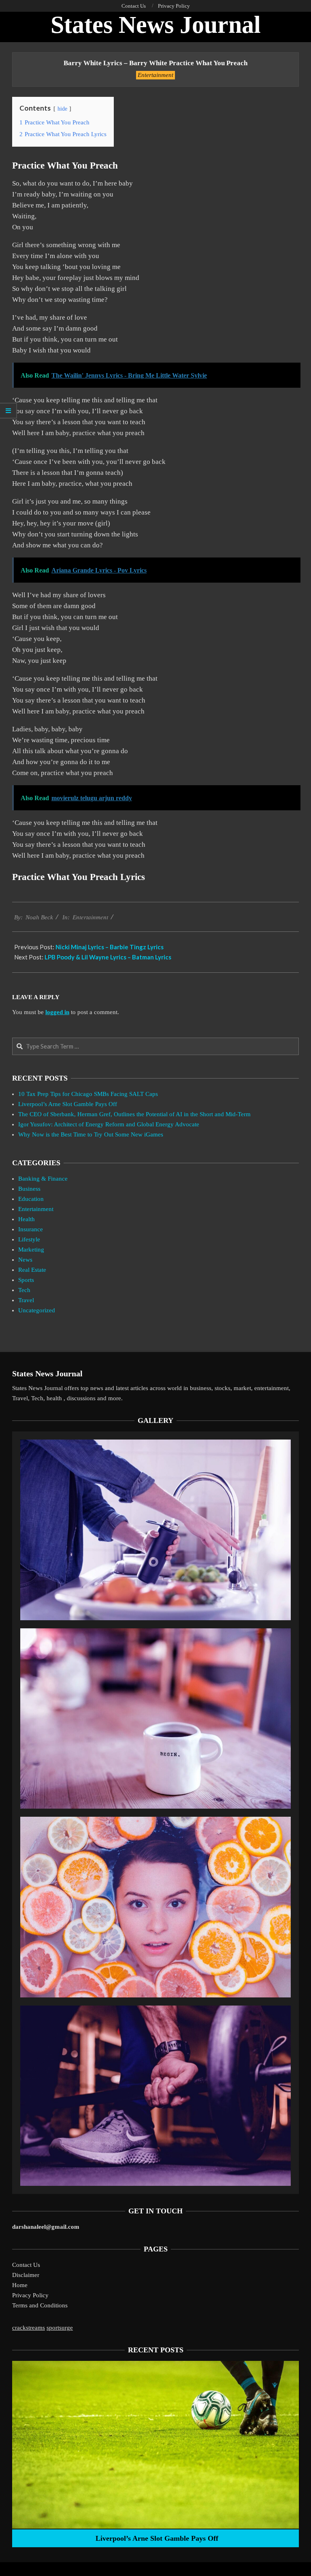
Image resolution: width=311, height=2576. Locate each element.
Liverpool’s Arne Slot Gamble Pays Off (68, 1104)
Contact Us (26, 2265)
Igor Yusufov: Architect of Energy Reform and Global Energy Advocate (109, 1124)
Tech (24, 1290)
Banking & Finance (43, 1179)
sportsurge (60, 2328)
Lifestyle (29, 1239)
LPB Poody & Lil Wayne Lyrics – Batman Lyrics (108, 957)
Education (31, 1199)
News (25, 1260)
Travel (26, 1300)
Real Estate (32, 1270)
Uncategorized (37, 1310)
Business (29, 1189)
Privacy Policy (30, 2295)
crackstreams (29, 2328)
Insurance (31, 1229)
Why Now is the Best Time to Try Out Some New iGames (91, 1134)
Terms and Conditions (40, 2305)
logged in (57, 1012)
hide (62, 109)
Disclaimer (26, 2275)
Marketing (31, 1250)
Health (27, 1219)
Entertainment (155, 75)
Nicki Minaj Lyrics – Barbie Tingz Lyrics (110, 947)
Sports (26, 1280)
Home (20, 2285)
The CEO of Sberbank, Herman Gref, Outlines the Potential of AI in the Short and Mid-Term (134, 1114)
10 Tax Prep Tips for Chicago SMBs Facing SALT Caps (88, 1094)
